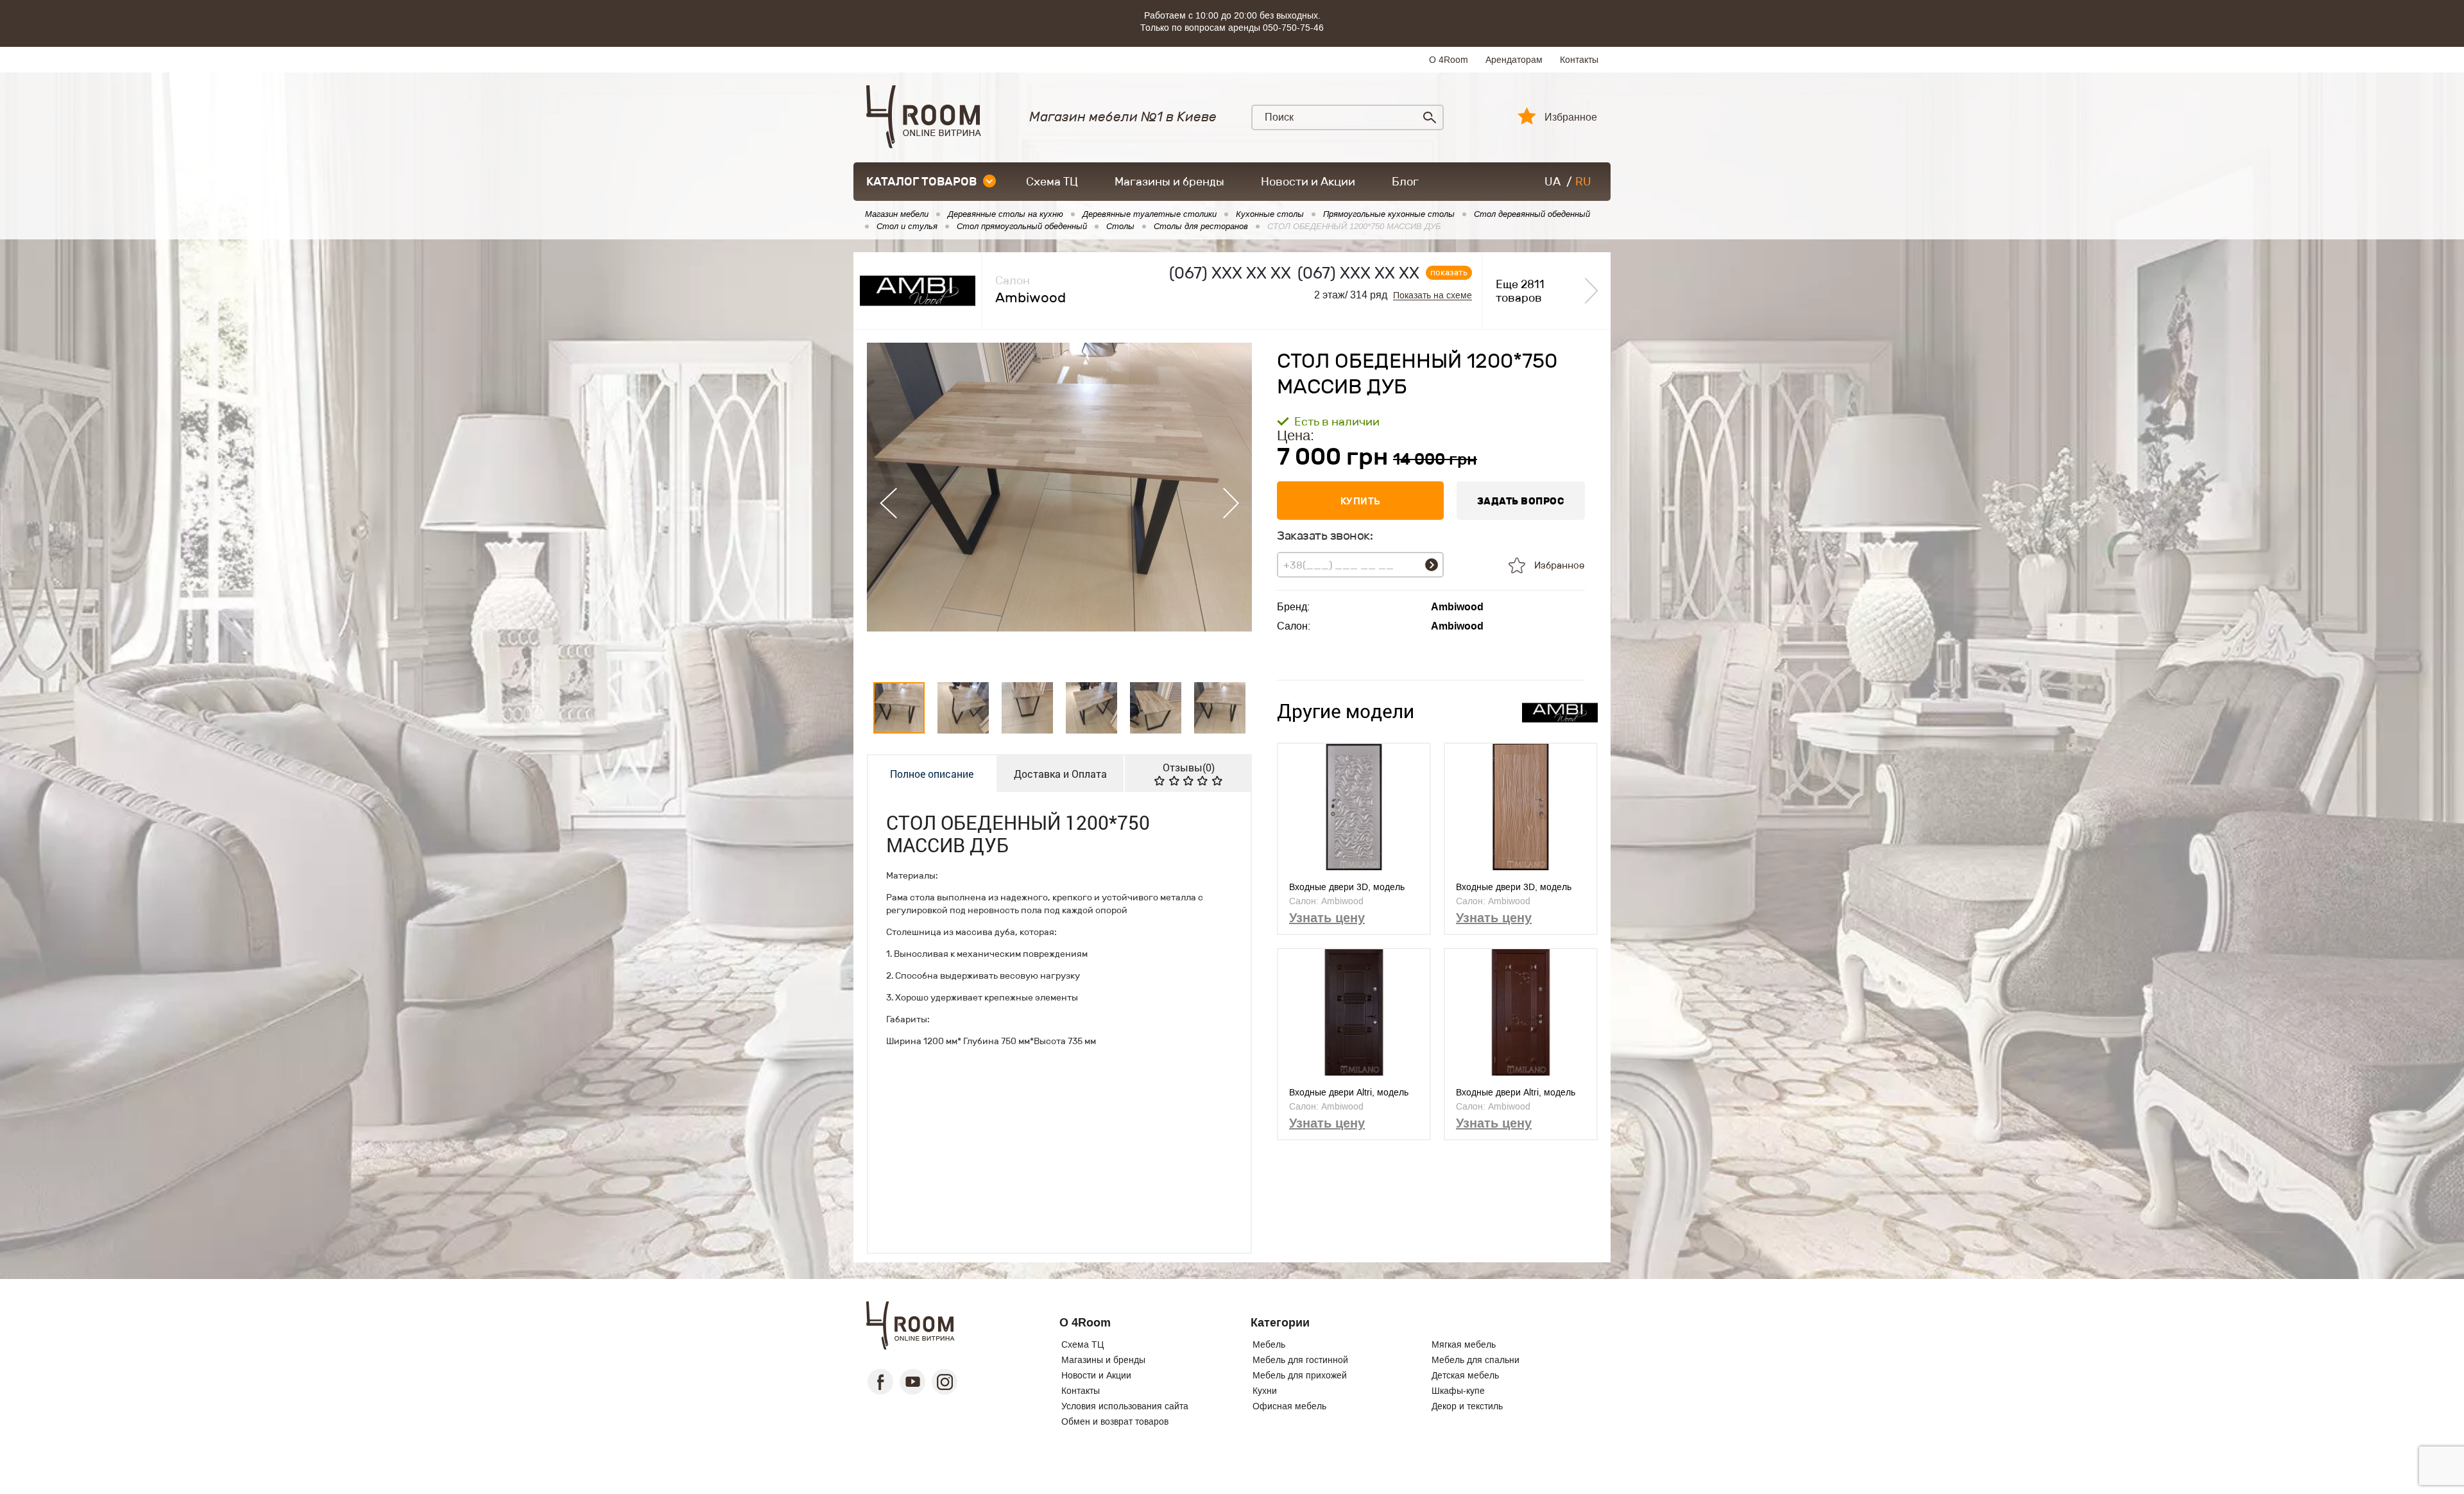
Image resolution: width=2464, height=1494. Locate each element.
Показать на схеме (1433, 296)
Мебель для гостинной (1300, 1360)
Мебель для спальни (1476, 1360)
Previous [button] (888, 503)
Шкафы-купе (1458, 1391)
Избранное (1571, 117)
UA (1553, 182)
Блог (1405, 182)
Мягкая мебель (1464, 1344)
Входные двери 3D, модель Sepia (1514, 887)
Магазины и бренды (1169, 182)
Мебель (1269, 1344)
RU (1583, 182)
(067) (1230, 273)
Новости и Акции (1308, 182)
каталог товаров (921, 182)
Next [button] (1231, 503)
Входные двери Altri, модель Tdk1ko (1516, 1093)
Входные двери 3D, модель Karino (1347, 887)
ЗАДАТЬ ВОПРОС (1521, 501)
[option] (1059, 503)
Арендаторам (1514, 60)
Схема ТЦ (1052, 182)
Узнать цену (1327, 918)
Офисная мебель (1289, 1406)
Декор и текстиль (1467, 1406)
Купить (1361, 501)
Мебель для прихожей (1300, 1375)
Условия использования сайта (1125, 1406)
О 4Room (1449, 60)
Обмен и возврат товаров (1115, 1421)
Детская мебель (1465, 1375)
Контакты (1579, 60)
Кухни (1265, 1391)
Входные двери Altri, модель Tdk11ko (1349, 1093)
